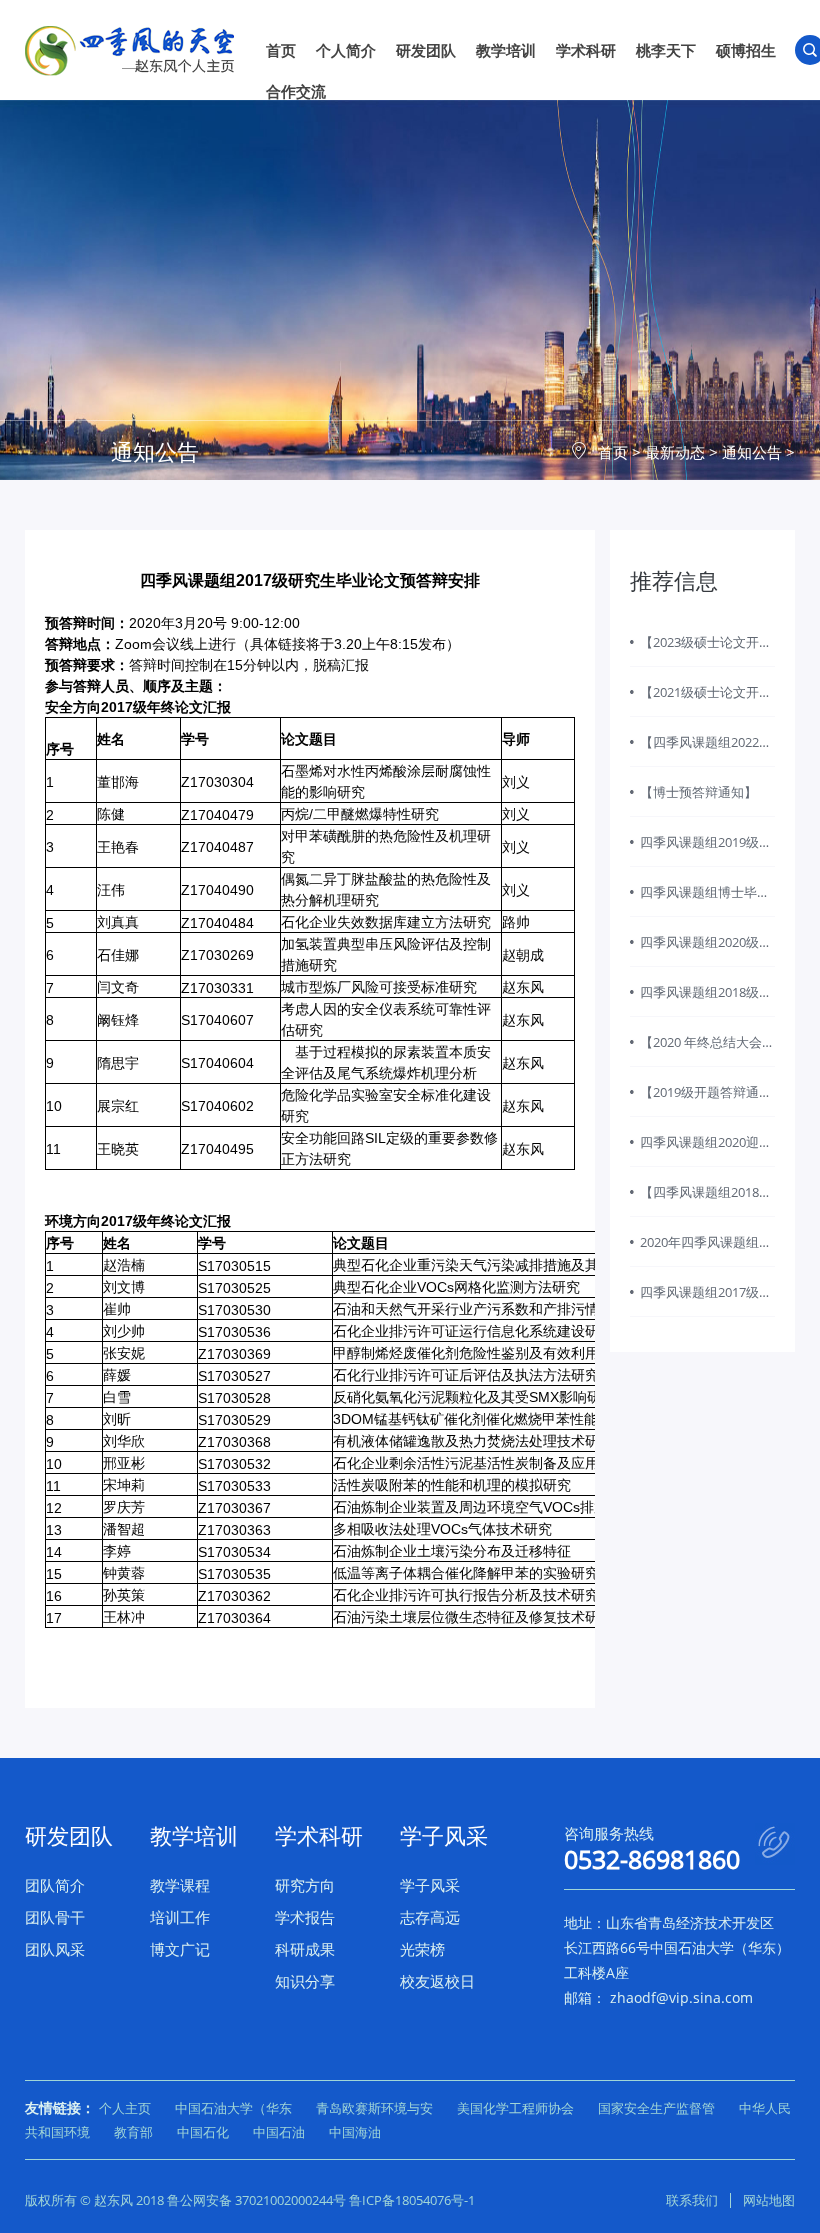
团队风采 (55, 1949)
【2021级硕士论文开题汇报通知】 (706, 700)
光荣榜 (422, 1949)
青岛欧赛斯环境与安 (374, 2108)
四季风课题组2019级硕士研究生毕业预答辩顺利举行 (706, 850)
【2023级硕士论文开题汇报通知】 (706, 650)
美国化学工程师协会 (515, 2108)
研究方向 (305, 1885)
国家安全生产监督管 (656, 2108)
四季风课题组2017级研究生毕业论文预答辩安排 (706, 1300)
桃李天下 (666, 50)
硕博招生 (746, 50)
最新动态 (675, 452)
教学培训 (506, 50)
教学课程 (180, 1885)
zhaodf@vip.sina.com (681, 1997)
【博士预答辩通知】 (698, 792)
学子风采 (430, 1885)
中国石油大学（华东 (233, 2108)
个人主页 (125, 2108)
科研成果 (305, 1949)
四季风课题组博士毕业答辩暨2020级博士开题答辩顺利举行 (706, 900)
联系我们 (692, 2200)
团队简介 (55, 1885)
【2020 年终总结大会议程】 (707, 1050)
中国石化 (203, 2132)
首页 (281, 50)
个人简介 (346, 50)
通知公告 (752, 452)
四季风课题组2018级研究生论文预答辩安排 (706, 1000)
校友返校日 (437, 1981)
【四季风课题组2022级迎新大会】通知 (706, 750)
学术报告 (305, 1917)
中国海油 (355, 2132)
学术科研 (586, 50)
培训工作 (180, 1917)
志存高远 (430, 1917)
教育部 (133, 2132)
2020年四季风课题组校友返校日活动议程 (706, 1250)
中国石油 (279, 2132)
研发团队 (426, 50)
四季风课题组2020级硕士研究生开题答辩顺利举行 (706, 950)
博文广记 (180, 1949)
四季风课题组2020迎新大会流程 (706, 1150)
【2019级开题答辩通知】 (699, 1100)
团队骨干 (55, 1917)
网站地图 (769, 2200)
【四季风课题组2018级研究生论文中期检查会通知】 (706, 1200)
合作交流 (296, 91)
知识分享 (305, 1981)
